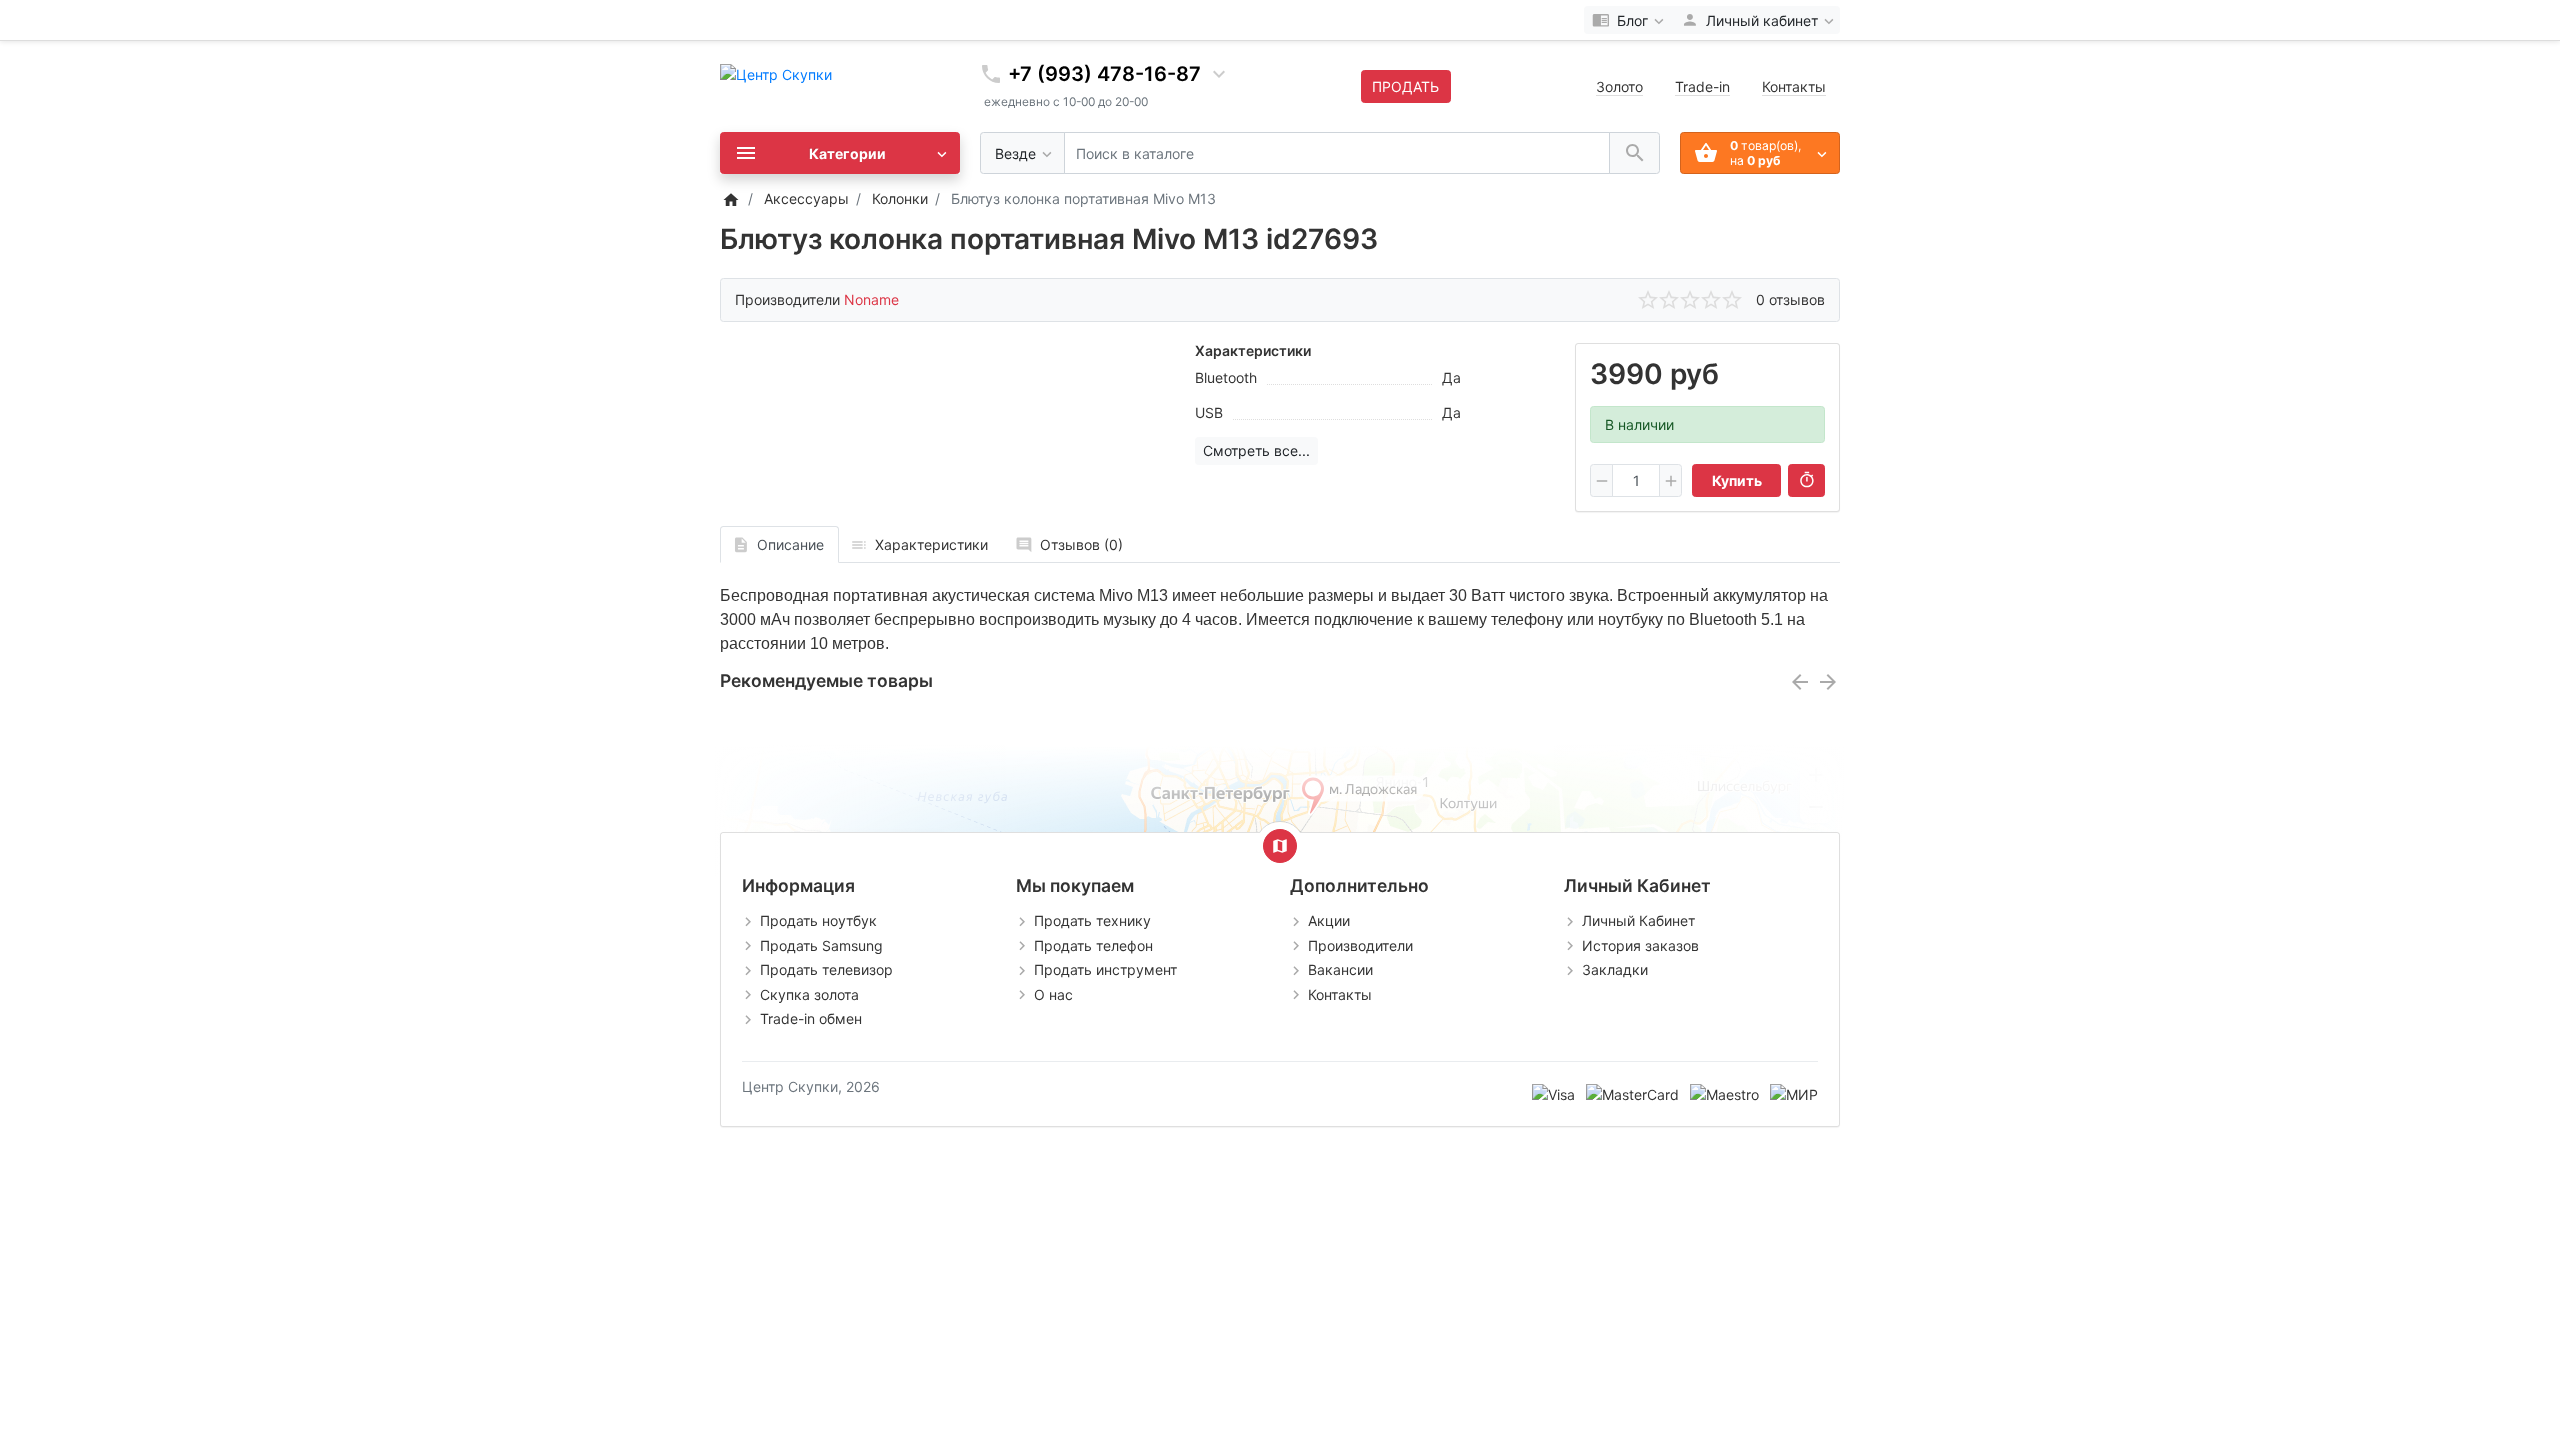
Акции (1329, 920)
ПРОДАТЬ (1405, 86)
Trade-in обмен (811, 1018)
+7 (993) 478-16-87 (1104, 74)
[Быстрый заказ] (1806, 481)
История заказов (1640, 945)
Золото (1619, 86)
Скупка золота (809, 994)
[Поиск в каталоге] (1634, 153)
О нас (1053, 994)
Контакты (1794, 86)
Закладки (1615, 969)
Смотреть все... (1256, 450)
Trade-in (1702, 86)
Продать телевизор (826, 969)
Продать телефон (1093, 945)
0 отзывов (1790, 299)
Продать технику (1092, 920)
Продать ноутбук (818, 920)
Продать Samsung (821, 945)
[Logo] (776, 72)
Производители (1360, 945)
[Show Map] (1280, 846)
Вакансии (1340, 969)
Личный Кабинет (1638, 920)
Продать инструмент (1105, 969)
